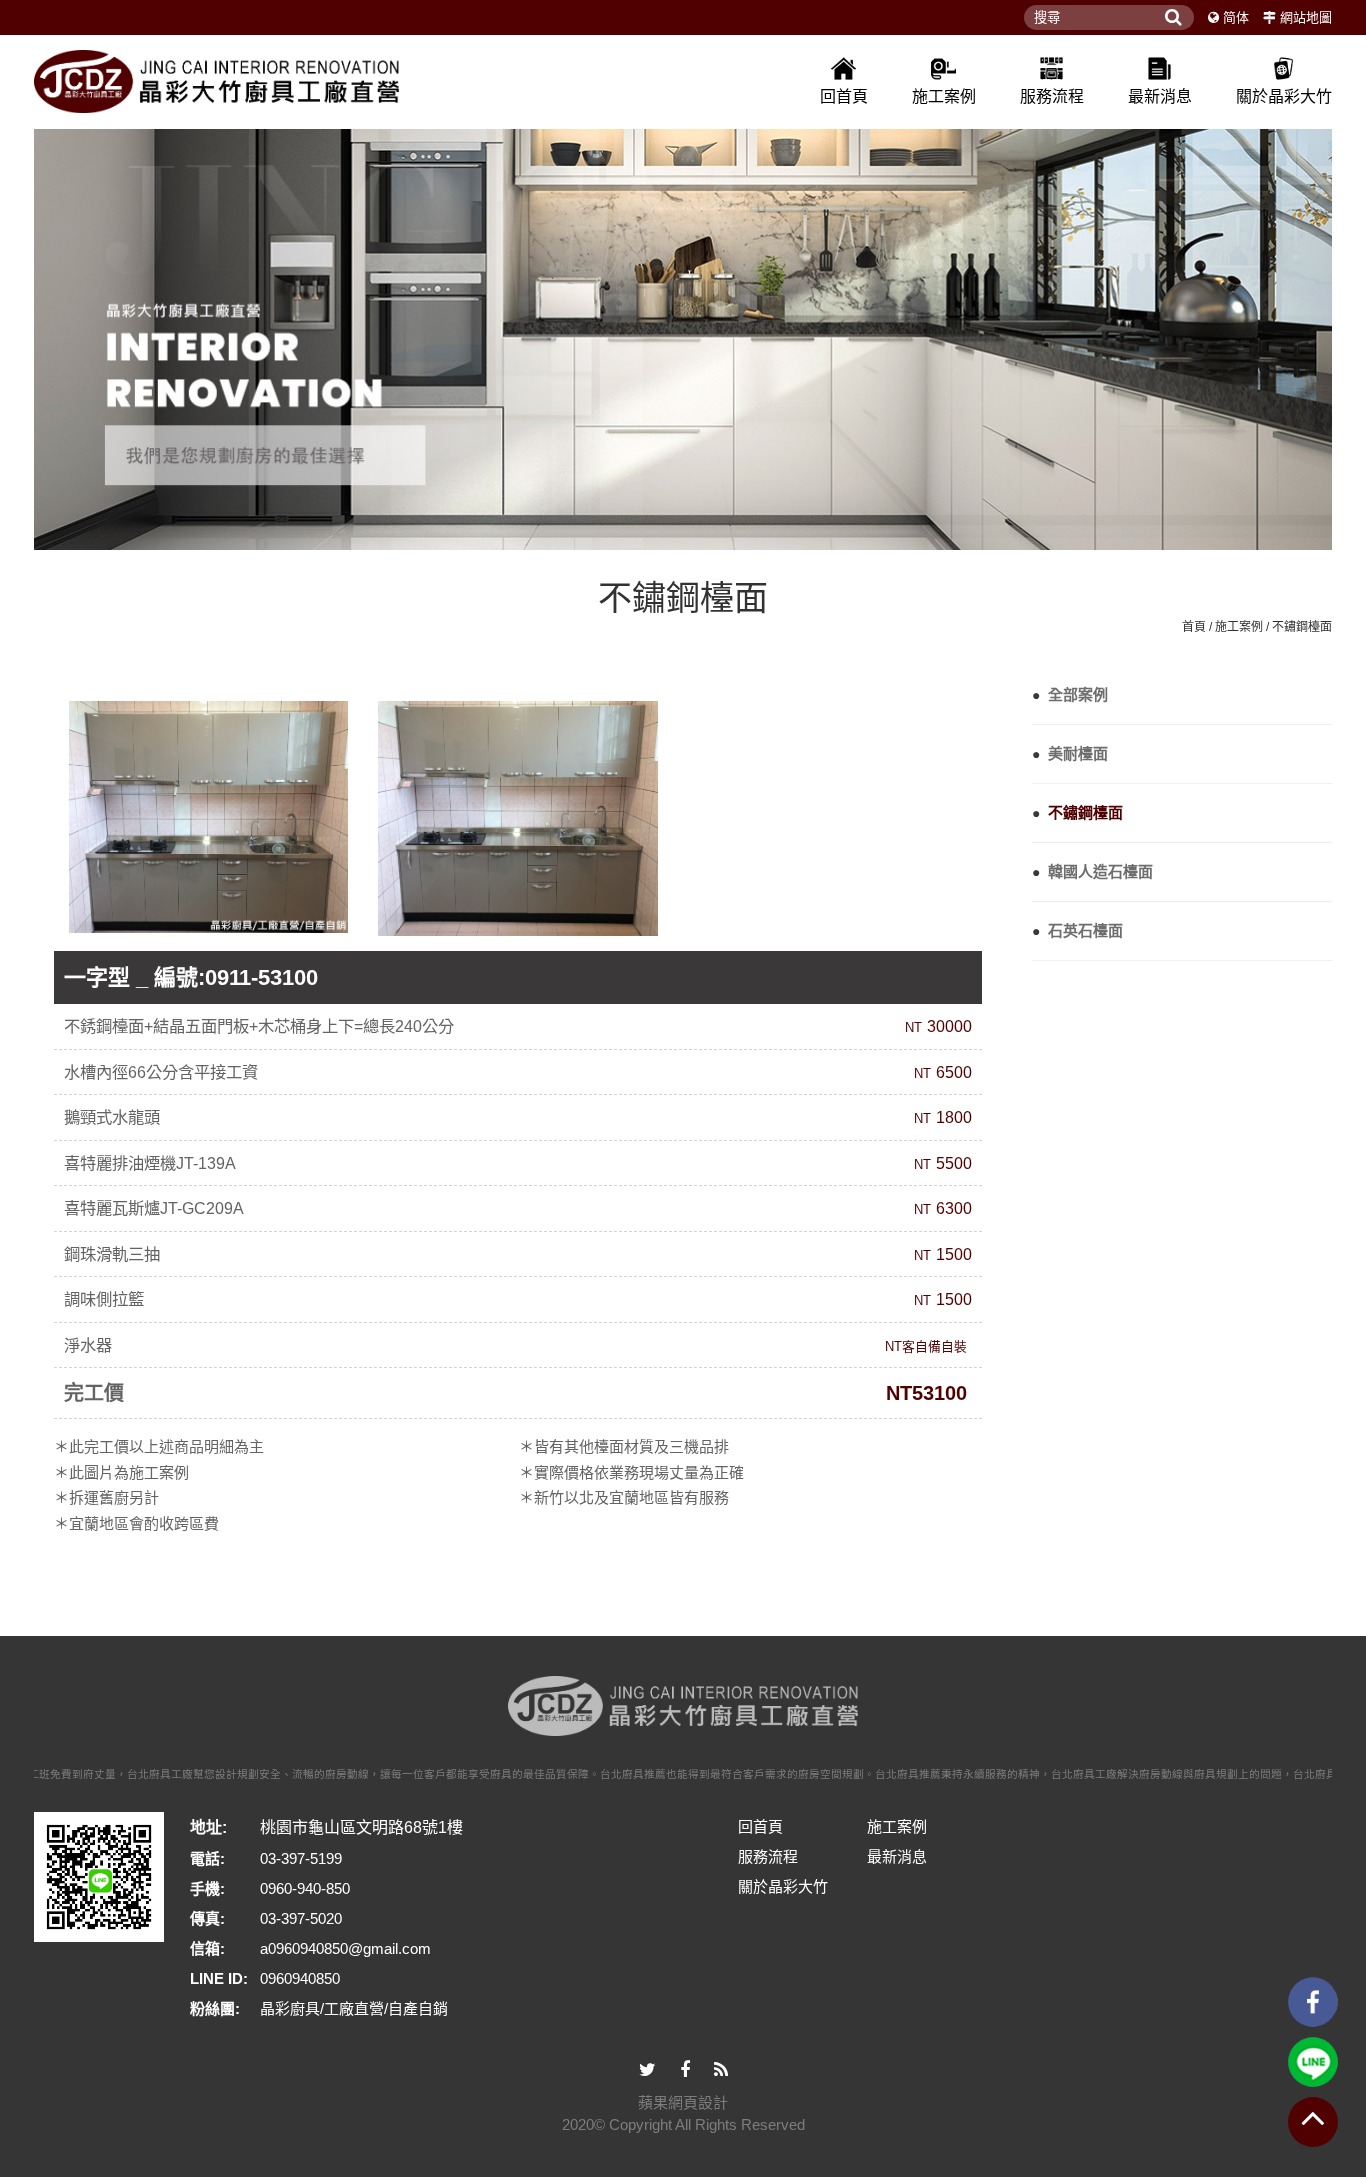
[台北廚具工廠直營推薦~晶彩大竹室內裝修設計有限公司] (683, 331)
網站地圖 (1306, 17)
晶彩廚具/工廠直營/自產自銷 (354, 2008)
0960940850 (300, 1978)
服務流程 (1052, 96)
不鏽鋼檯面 (1302, 627)
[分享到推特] (647, 2070)
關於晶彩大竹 (1284, 96)
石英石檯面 (1077, 930)
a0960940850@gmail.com (345, 1948)
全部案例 (1070, 694)
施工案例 (944, 96)
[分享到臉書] (685, 2070)
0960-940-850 (305, 1888)
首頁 (1194, 627)
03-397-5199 (301, 1858)
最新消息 (1160, 96)
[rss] (721, 2070)
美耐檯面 (1070, 753)
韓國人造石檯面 (1092, 871)
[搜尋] (1174, 17)
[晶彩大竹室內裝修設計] (216, 81)
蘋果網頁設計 (683, 2102)
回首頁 (844, 96)
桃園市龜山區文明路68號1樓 (361, 1827)
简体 (1236, 17)
